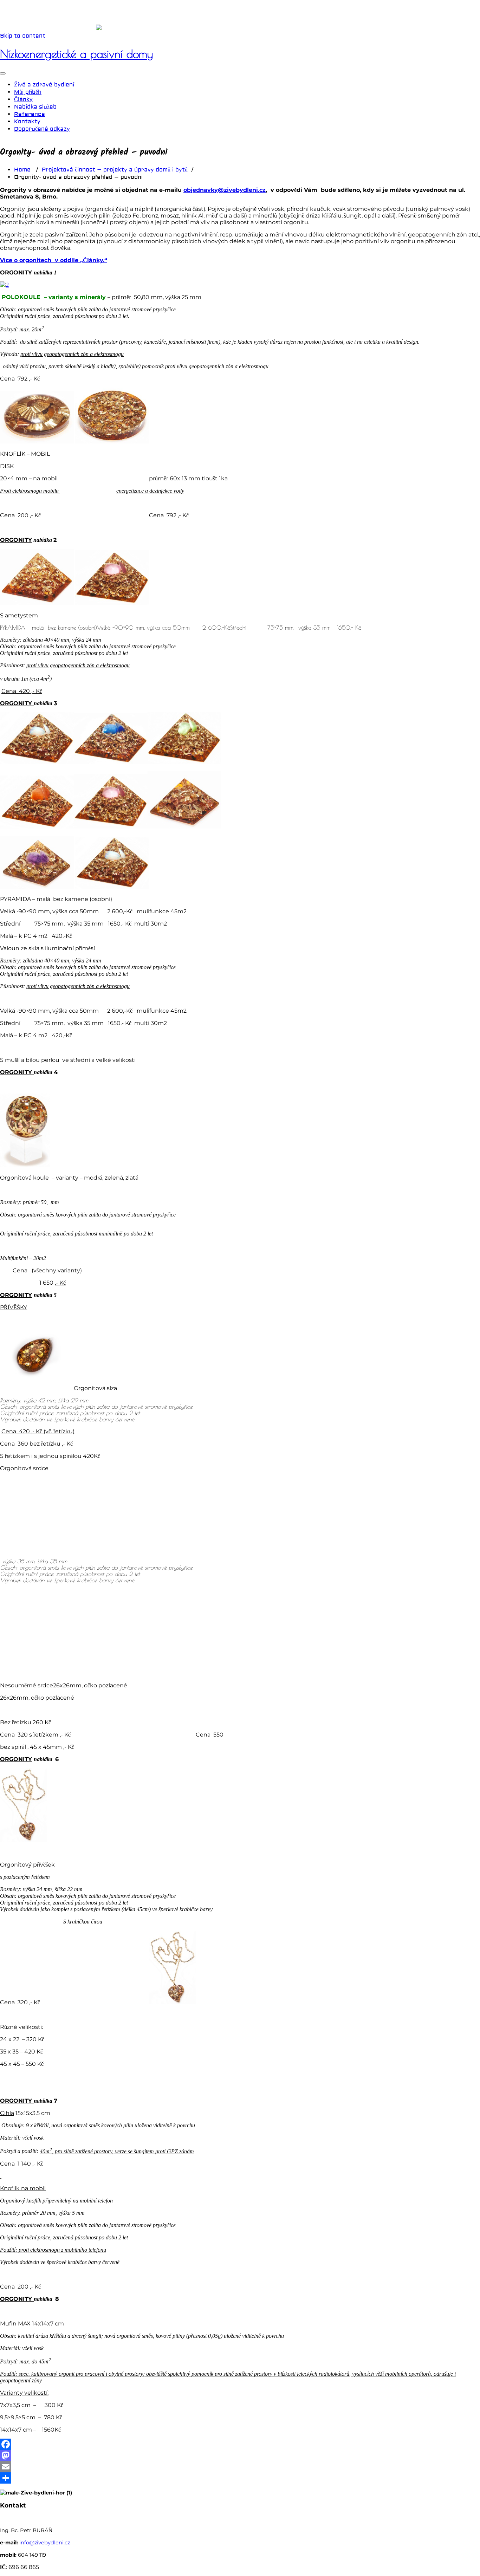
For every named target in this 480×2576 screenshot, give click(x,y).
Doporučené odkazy (42, 129)
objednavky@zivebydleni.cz (225, 190)
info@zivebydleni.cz (45, 2543)
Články (23, 99)
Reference (30, 114)
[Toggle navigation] (3, 73)
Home (22, 170)
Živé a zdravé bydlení (44, 85)
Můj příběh (28, 92)
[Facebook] (240, 2444)
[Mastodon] (240, 2455)
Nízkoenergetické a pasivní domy (76, 54)
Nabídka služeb (35, 107)
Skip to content (23, 36)
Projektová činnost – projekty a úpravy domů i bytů (115, 170)
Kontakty (27, 122)
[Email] (240, 2467)
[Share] (240, 2478)
